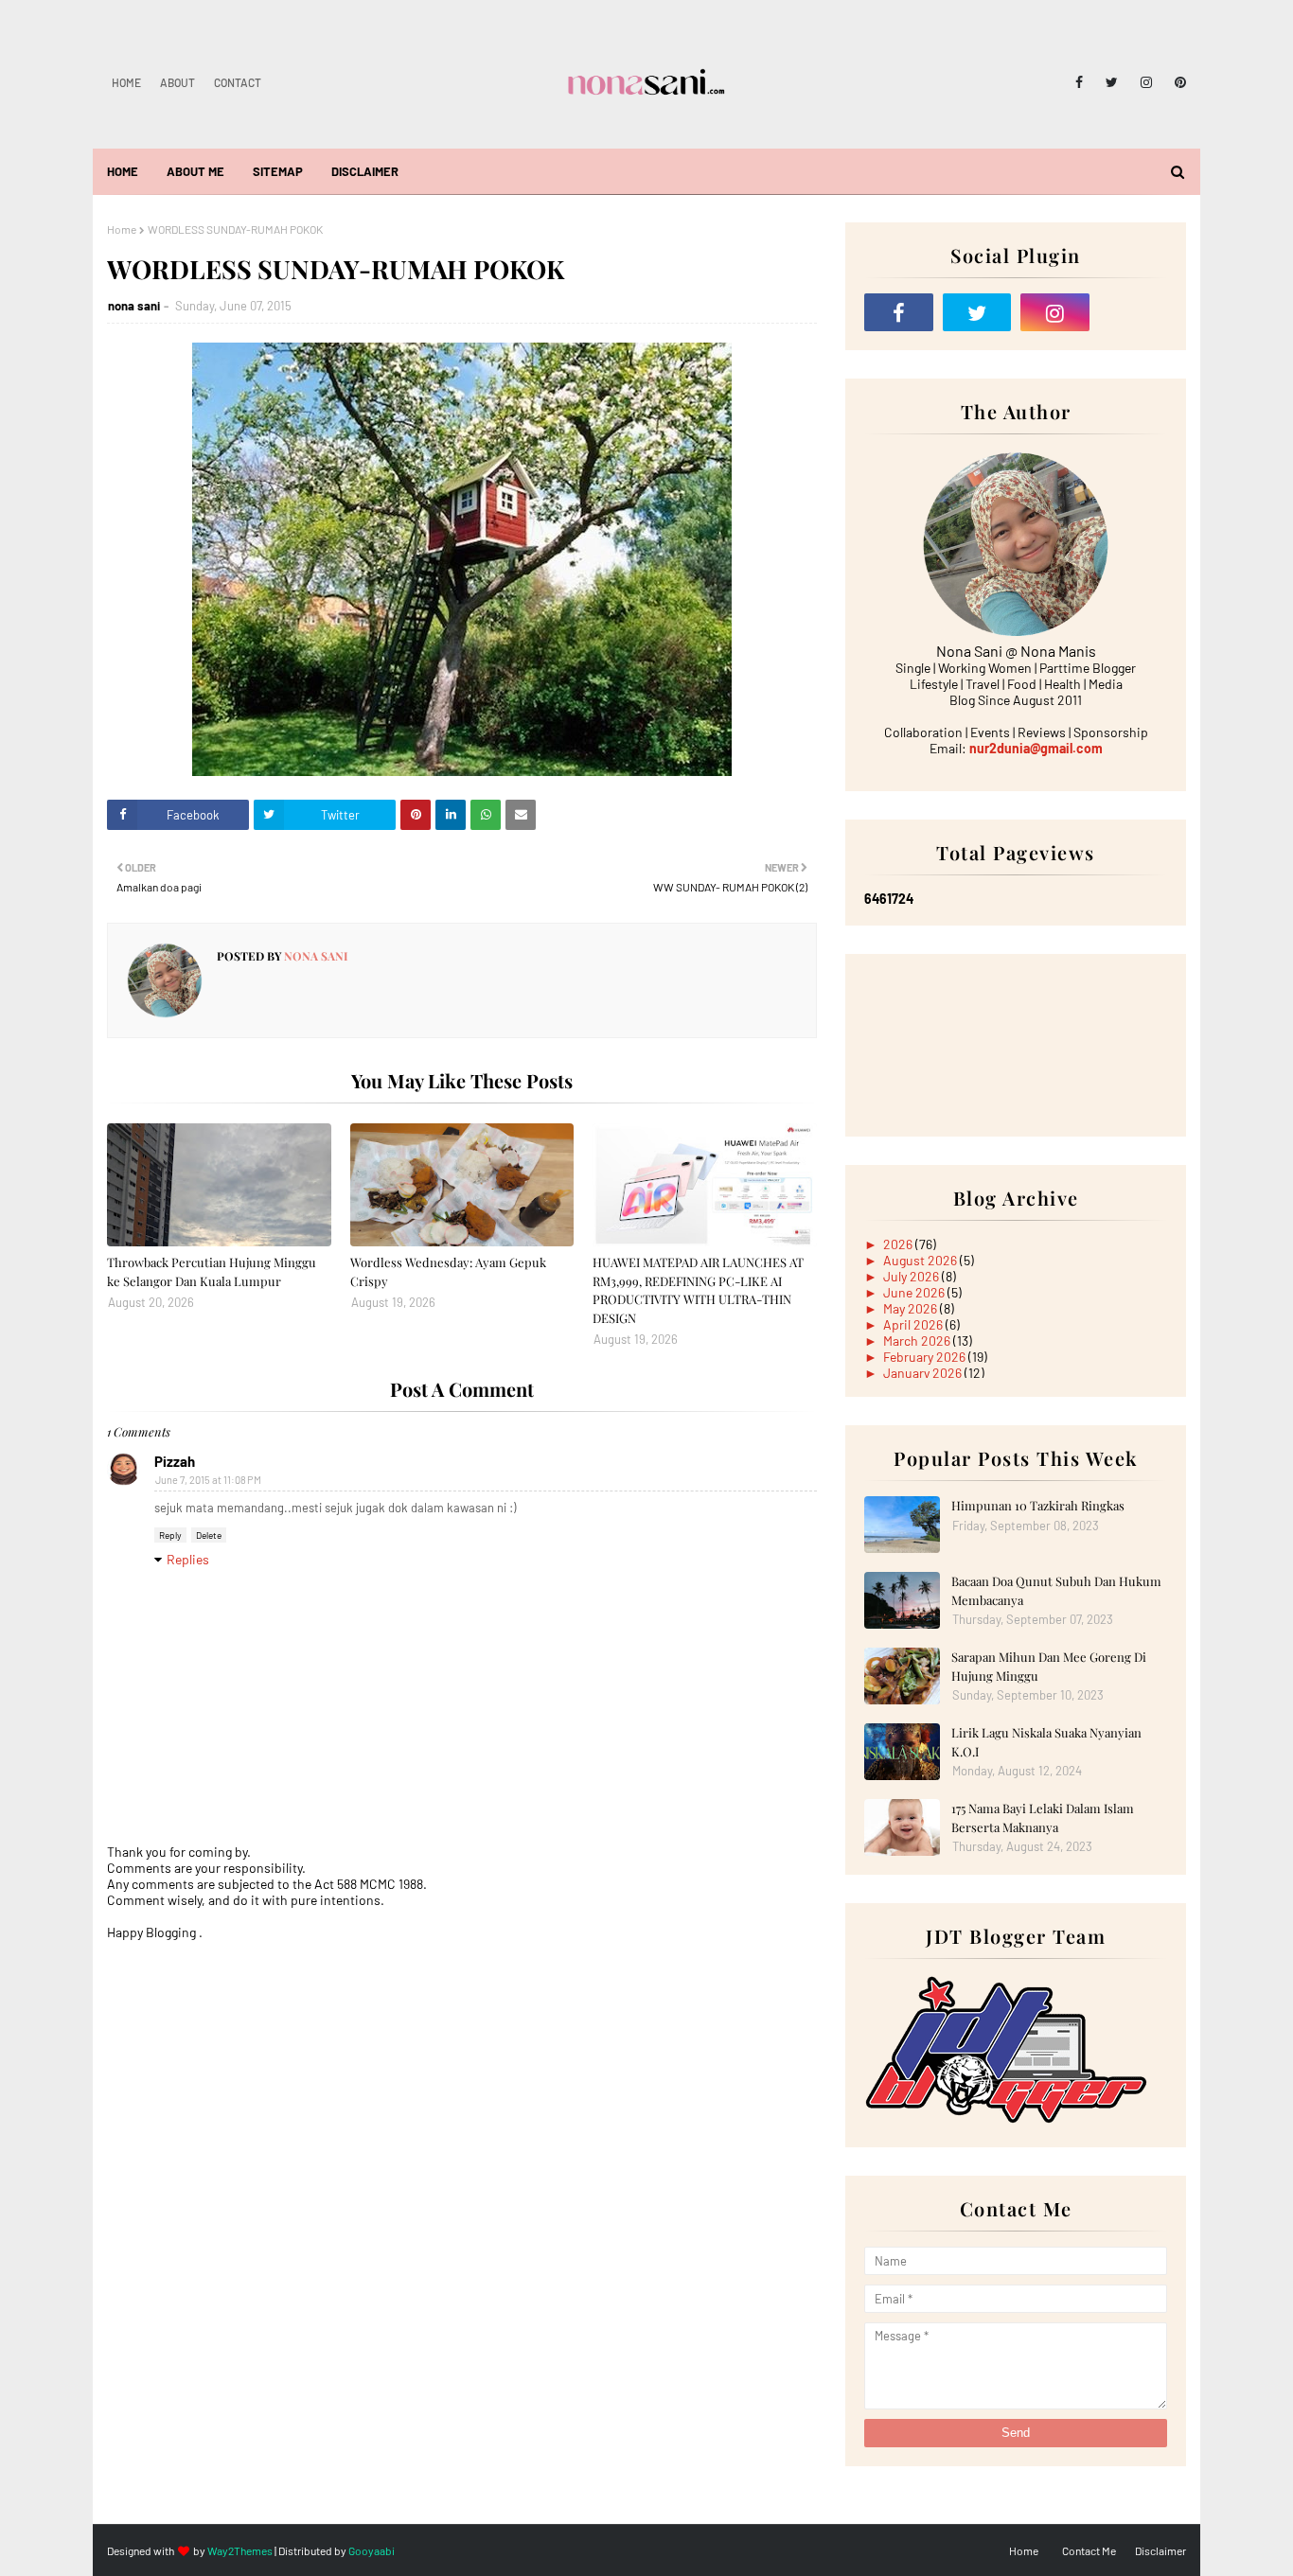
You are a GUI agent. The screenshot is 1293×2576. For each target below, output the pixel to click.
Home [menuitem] (123, 171)
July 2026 (912, 1276)
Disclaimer (1160, 2550)
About (177, 82)
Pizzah (175, 1461)
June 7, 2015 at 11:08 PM (208, 1480)
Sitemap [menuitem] (278, 171)
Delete (209, 1535)
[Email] (1134, 312)
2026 (899, 1244)
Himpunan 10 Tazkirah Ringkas (1038, 1505)
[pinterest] (1177, 82)
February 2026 (926, 1357)
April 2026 (914, 1324)
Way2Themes (240, 2550)
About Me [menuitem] (195, 171)
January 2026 (924, 1373)
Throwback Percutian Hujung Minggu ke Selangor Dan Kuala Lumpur (212, 1271)
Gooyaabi (372, 2550)
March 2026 (918, 1341)
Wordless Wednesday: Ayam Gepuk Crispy (448, 1271)
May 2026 (912, 1308)
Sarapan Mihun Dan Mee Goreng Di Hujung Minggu (1049, 1666)
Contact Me (1089, 2550)
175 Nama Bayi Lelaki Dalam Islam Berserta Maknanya (1043, 1817)
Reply (170, 1535)
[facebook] (1079, 82)
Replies (188, 1559)
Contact (238, 82)
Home (126, 82)
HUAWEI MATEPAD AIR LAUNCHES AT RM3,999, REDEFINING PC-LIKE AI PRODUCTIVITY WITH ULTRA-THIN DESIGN (698, 1290)
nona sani (134, 306)
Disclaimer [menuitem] (365, 171)
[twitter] (1112, 82)
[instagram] (1146, 82)
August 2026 (921, 1260)
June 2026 (915, 1292)
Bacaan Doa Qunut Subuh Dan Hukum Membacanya (1056, 1590)
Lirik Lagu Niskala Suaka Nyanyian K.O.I (1046, 1742)
